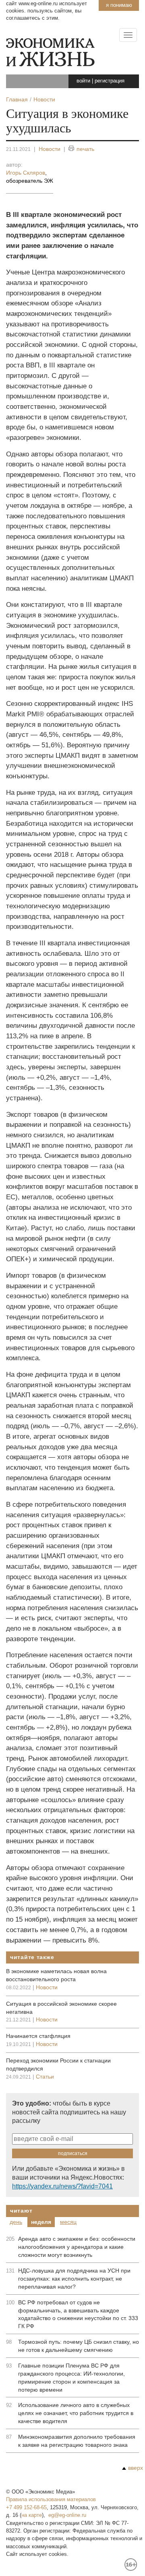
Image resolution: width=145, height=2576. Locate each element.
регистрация (110, 81)
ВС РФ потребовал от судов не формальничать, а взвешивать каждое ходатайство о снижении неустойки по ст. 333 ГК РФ (78, 2314)
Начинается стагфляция (38, 2036)
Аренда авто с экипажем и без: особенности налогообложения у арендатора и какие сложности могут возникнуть (77, 2247)
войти (83, 81)
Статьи (45, 2077)
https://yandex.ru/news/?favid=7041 (62, 2186)
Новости (50, 149)
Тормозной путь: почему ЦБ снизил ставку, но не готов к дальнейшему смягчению (79, 2346)
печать (85, 149)
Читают (21, 2211)
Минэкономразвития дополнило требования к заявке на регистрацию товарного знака (77, 2441)
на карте (32, 2515)
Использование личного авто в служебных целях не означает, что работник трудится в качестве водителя (76, 2413)
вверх (136, 2468)
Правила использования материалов (51, 2499)
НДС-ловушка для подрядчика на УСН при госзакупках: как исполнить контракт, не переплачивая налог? (74, 2279)
